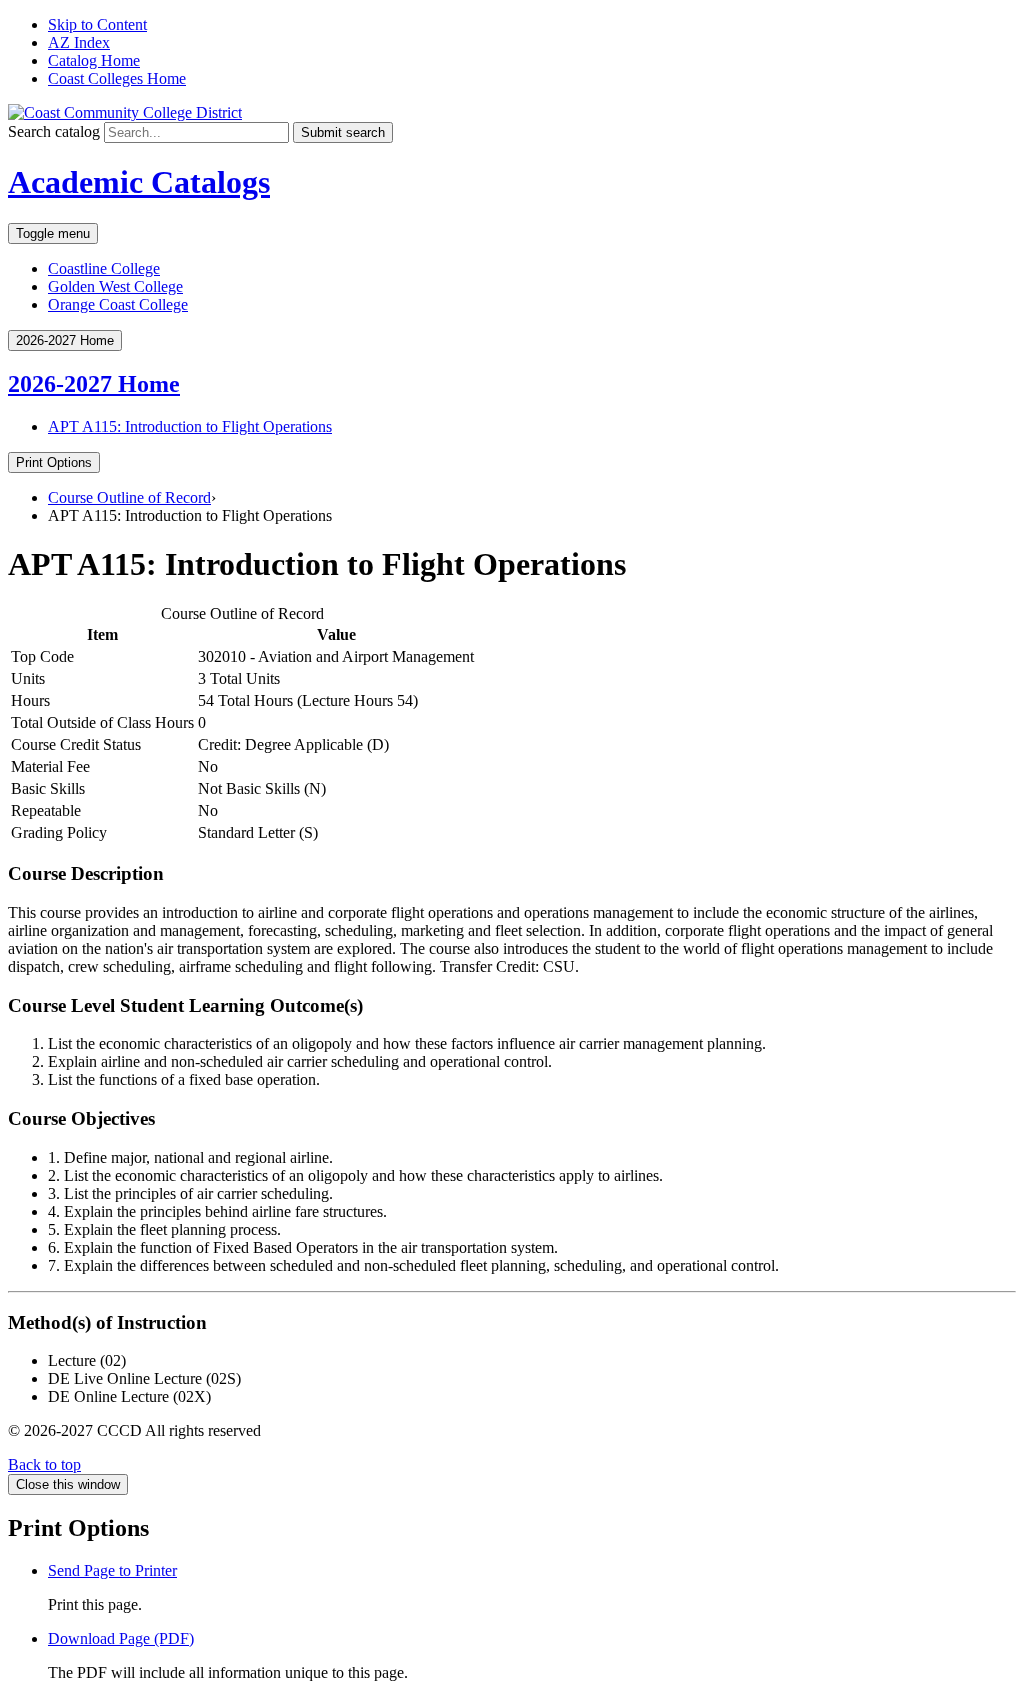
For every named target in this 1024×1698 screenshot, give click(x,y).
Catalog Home (94, 60)
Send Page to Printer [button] (112, 1570)
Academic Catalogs (139, 182)
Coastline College (104, 268)
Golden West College (115, 286)
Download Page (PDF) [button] (121, 1638)
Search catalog (54, 131)
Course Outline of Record (129, 497)
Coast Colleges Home (117, 78)
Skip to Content (97, 24)
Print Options (54, 462)
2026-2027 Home (94, 384)
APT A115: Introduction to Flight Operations (190, 426)
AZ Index (79, 42)
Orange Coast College (118, 304)
